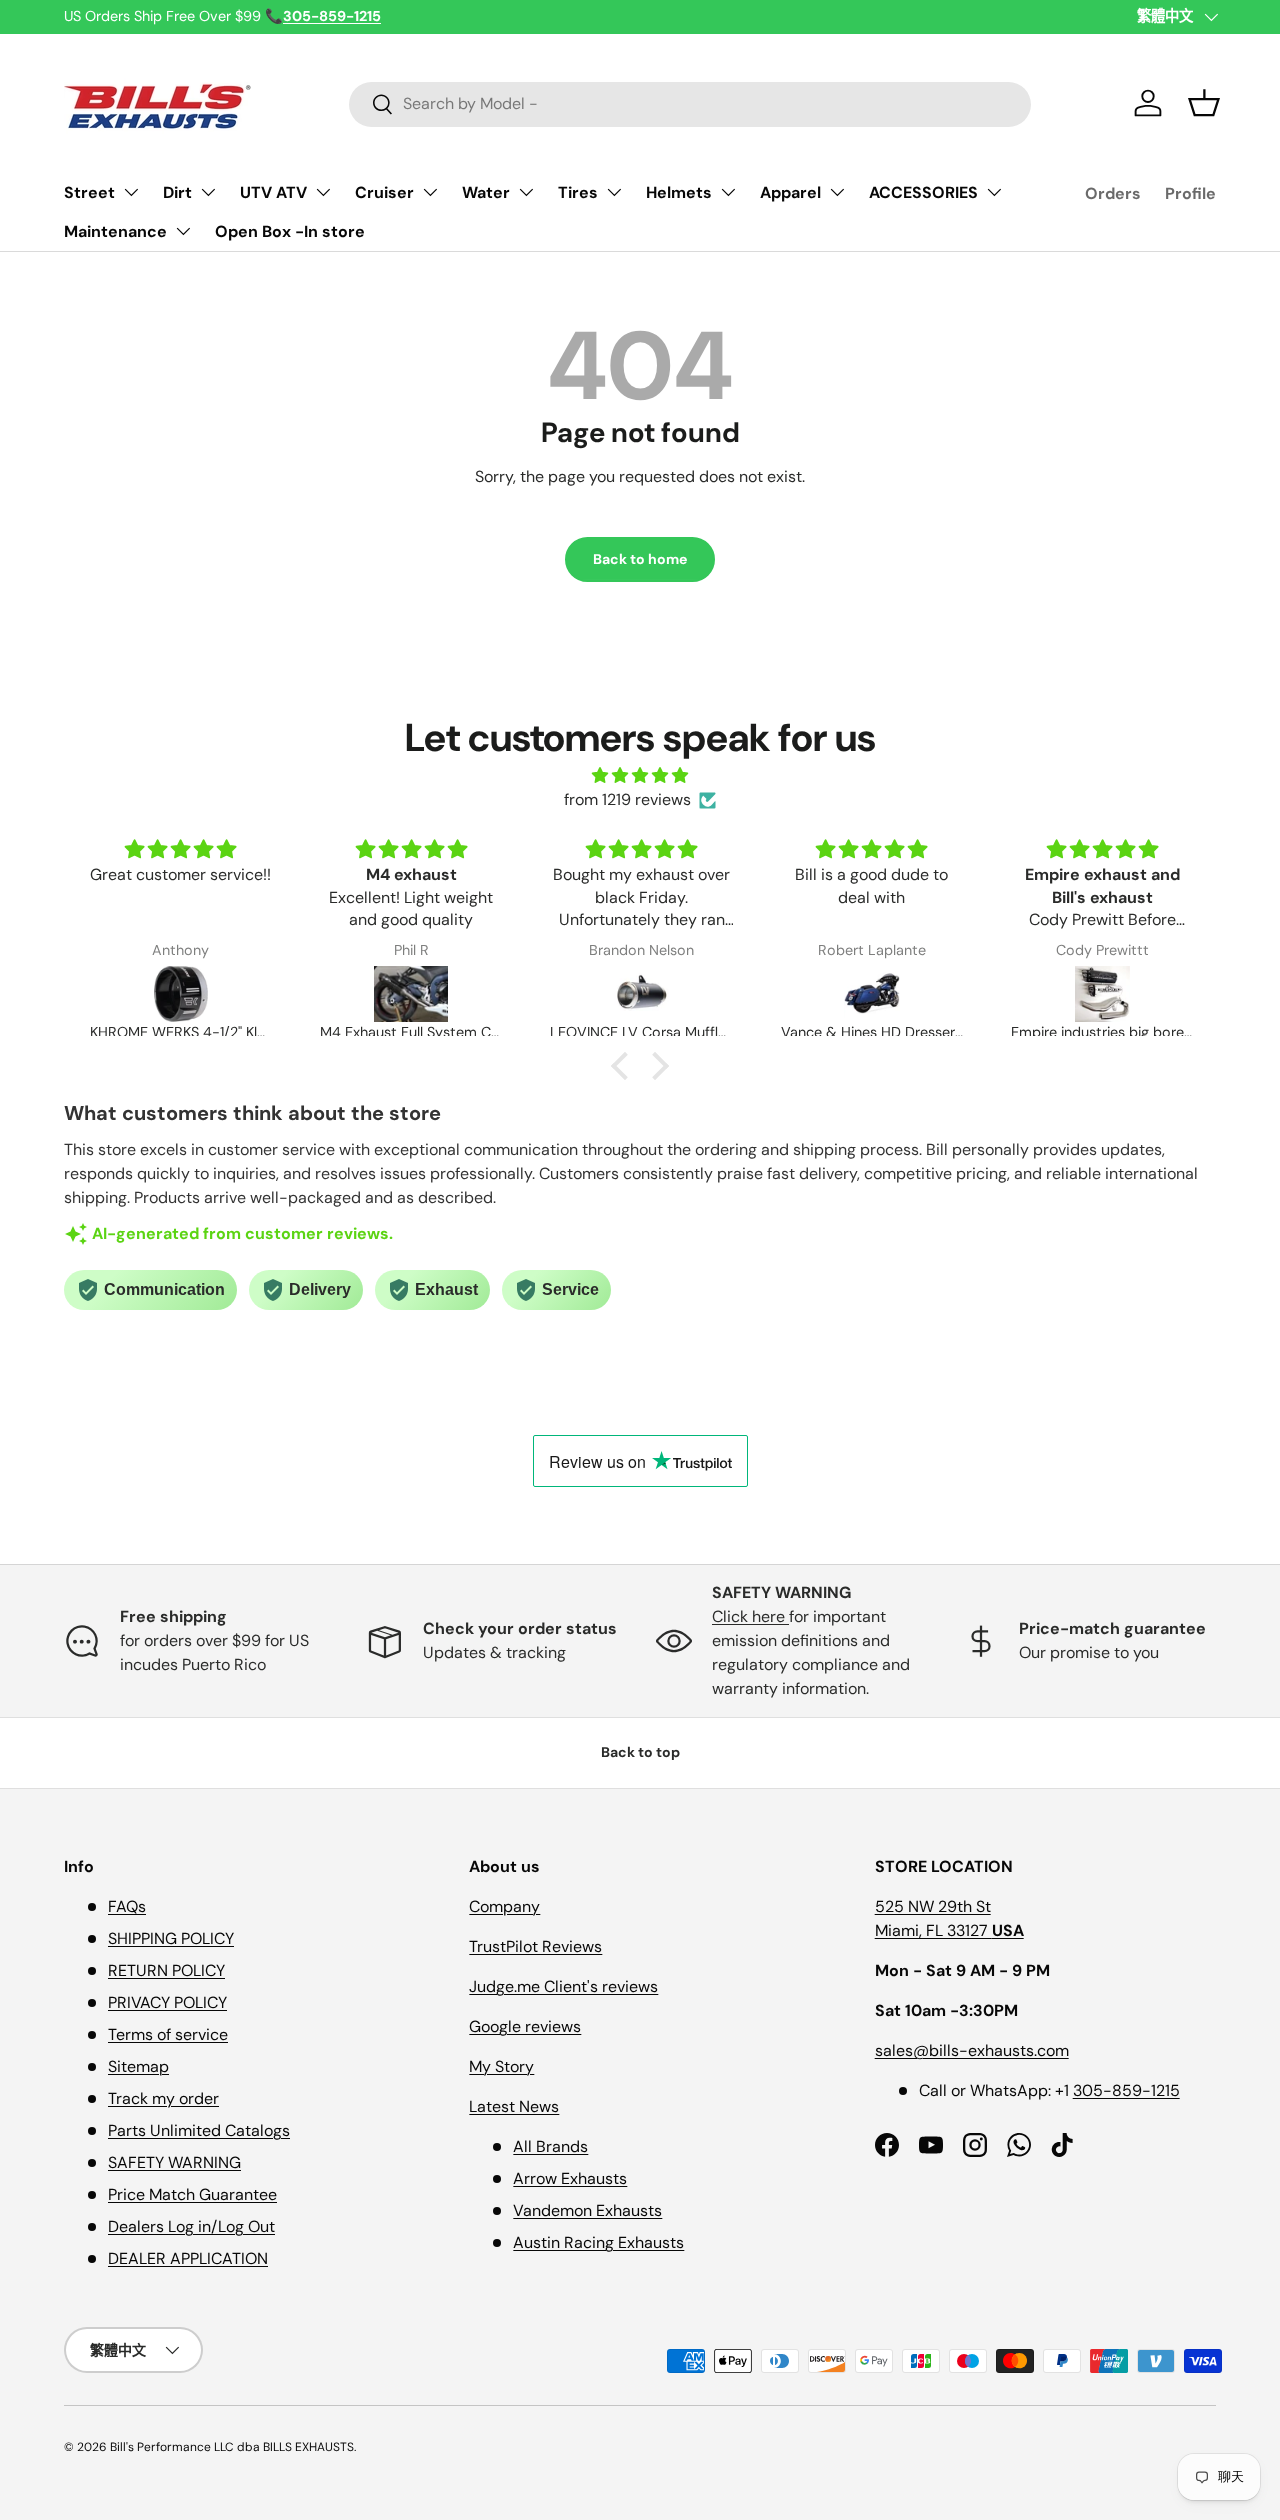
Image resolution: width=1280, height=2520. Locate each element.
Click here (750, 1616)
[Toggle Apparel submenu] (837, 192)
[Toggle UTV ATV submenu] (323, 192)
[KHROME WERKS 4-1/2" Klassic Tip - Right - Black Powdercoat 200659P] (181, 994)
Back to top (640, 1752)
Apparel (790, 192)
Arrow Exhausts (570, 2178)
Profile (1190, 193)
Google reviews (525, 2026)
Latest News (514, 2106)
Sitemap (138, 2066)
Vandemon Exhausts (587, 2210)
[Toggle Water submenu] (526, 192)
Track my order (163, 2098)
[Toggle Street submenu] (131, 192)
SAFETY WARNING (174, 2162)
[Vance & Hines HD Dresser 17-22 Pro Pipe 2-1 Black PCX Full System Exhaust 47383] (872, 994)
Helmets (679, 192)
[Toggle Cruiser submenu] (430, 192)
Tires (578, 192)
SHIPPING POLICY (171, 1938)
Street (89, 192)
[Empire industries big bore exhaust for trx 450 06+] (1102, 994)
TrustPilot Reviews (535, 1946)
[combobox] (690, 103)
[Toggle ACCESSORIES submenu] (994, 192)
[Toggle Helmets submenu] (728, 192)
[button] (1204, 103)
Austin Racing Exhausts (598, 2242)
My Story (501, 2066)
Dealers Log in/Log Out (191, 2226)
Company (504, 1906)
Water (486, 192)
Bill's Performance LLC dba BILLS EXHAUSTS (232, 2447)
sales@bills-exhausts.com (972, 2050)
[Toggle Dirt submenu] (208, 192)
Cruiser (384, 192)
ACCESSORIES (923, 192)
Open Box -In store (290, 231)
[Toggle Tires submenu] (614, 192)
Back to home (640, 559)
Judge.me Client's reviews (563, 1986)
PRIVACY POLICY (167, 2002)
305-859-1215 (1126, 2090)
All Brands (550, 2146)
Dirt (177, 192)
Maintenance (115, 231)
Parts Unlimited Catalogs (199, 2130)
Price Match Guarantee (192, 2194)
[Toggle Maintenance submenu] (183, 231)
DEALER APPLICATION (188, 2258)
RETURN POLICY (166, 1970)
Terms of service (168, 2034)
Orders (1113, 193)
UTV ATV (273, 192)
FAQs (127, 1906)
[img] (640, 775)
